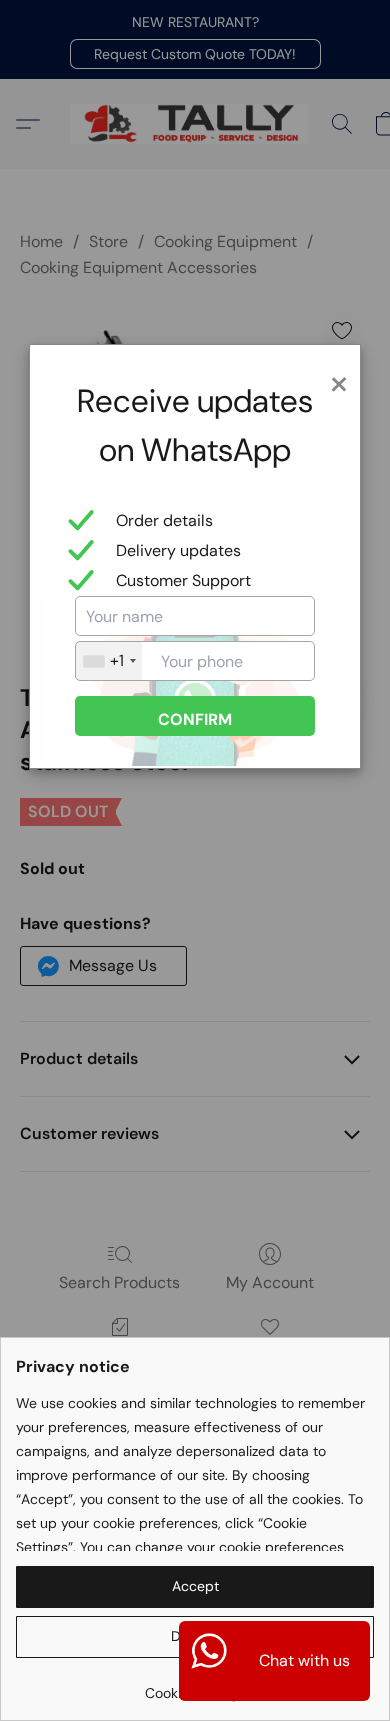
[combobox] (109, 661)
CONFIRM (195, 719)
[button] (195, 1587)
